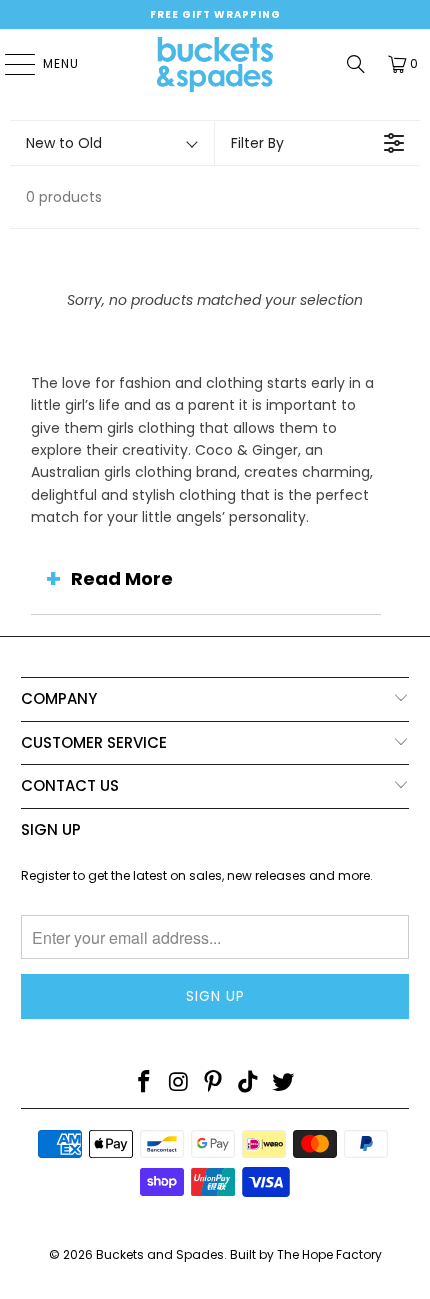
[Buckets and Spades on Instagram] (179, 1083)
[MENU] (10, 64)
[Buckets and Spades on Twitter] (284, 1083)
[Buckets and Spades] (215, 64)
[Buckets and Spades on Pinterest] (214, 1083)
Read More (122, 578)
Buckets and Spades (160, 1254)
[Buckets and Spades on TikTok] (249, 1083)
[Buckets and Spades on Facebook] (145, 1083)
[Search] (356, 64)
